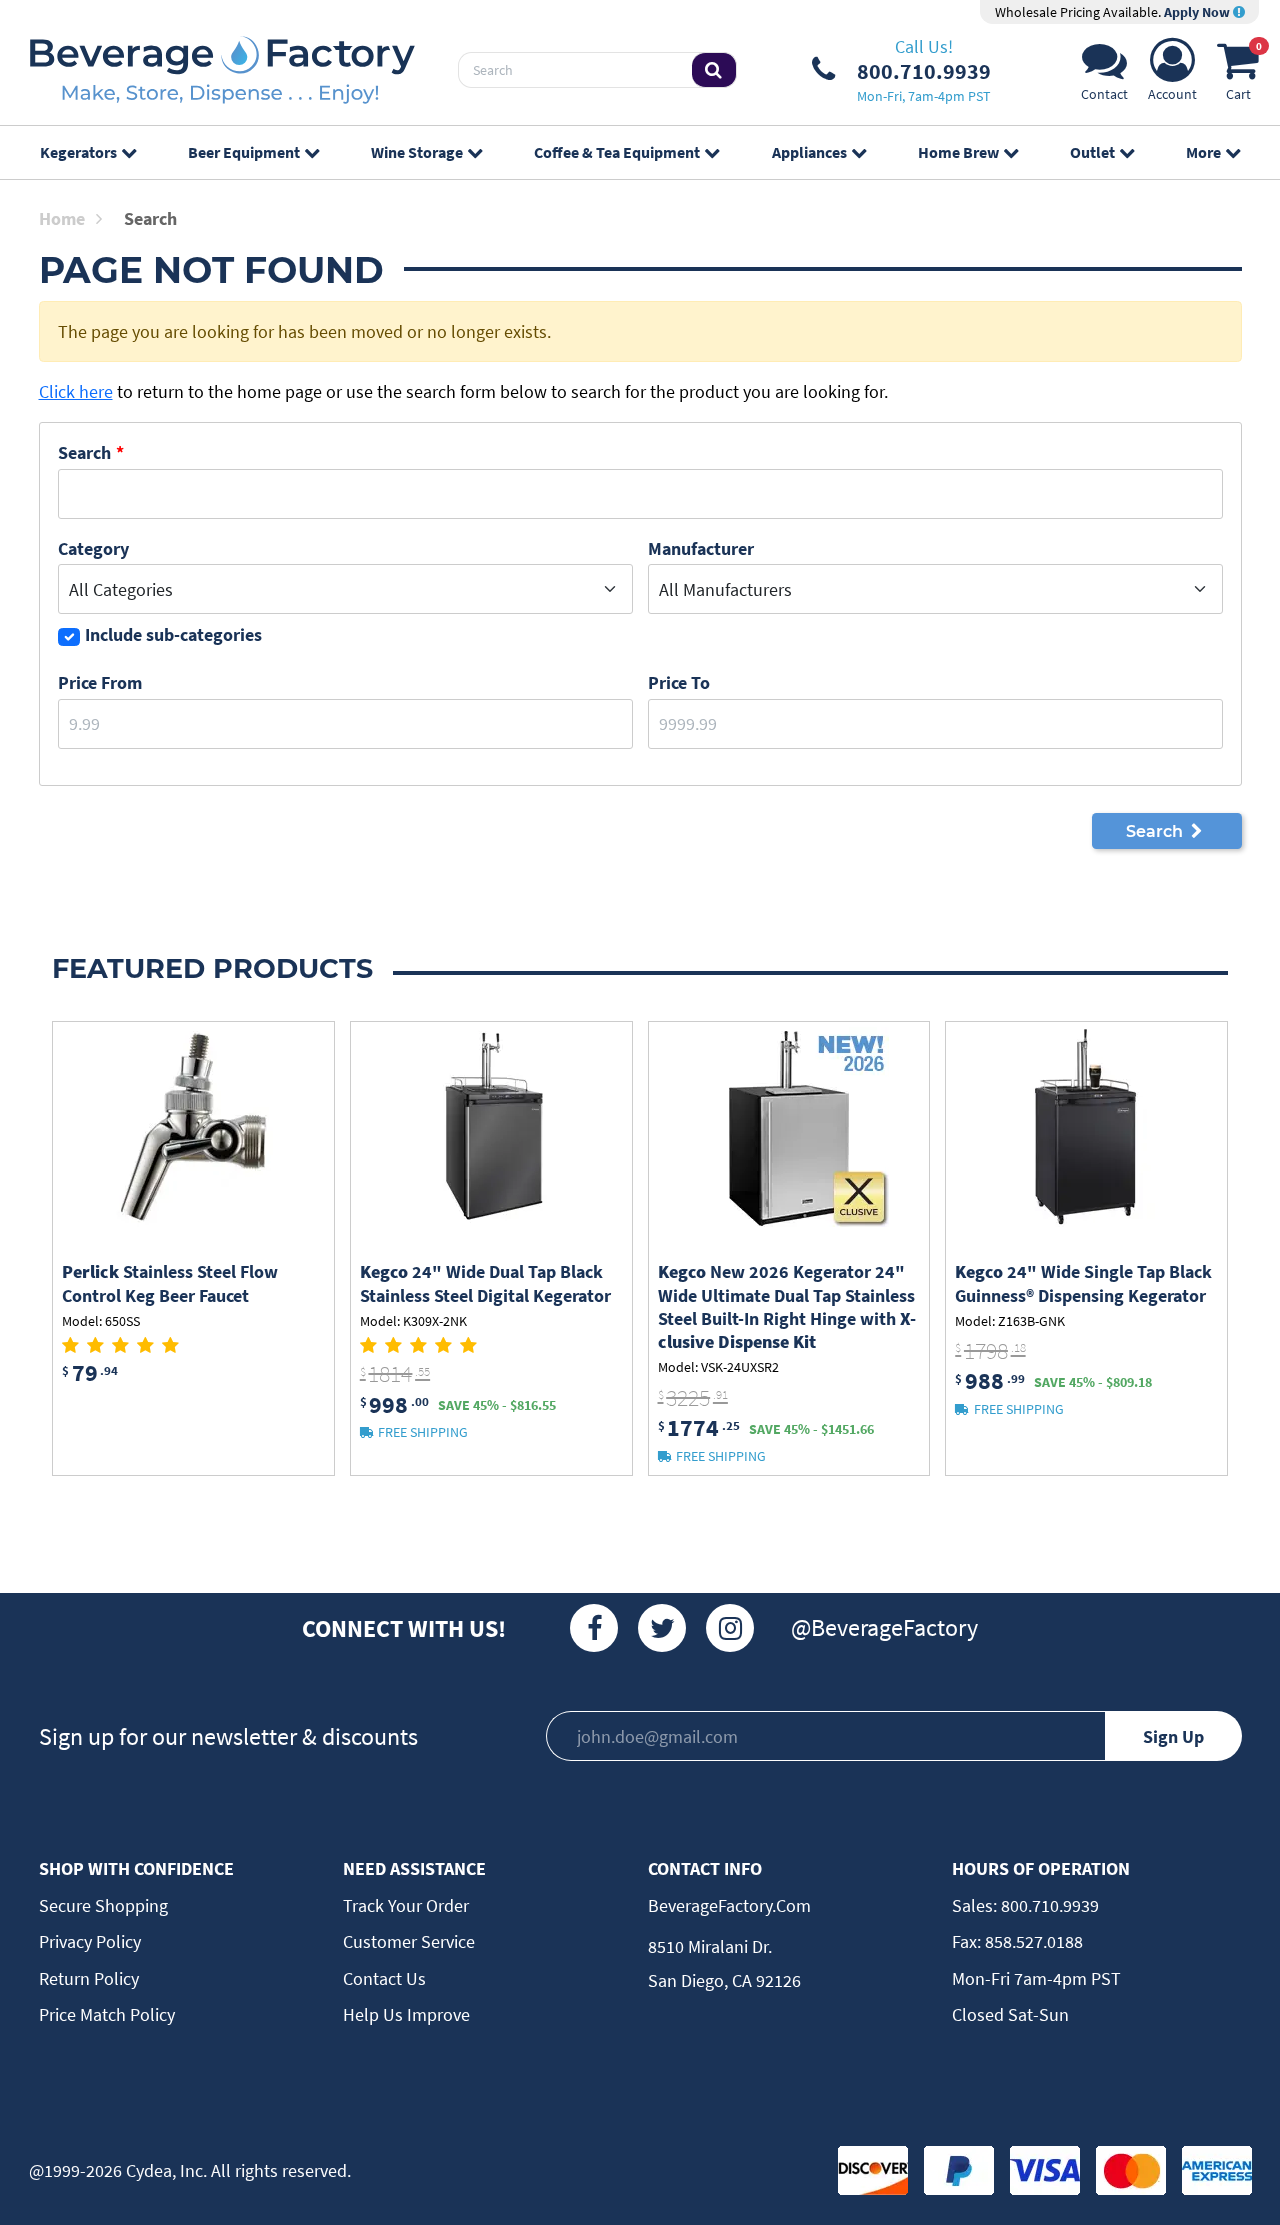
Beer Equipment (244, 152)
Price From (100, 682)
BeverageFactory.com (729, 1905)
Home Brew (958, 152)
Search (84, 452)
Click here (76, 391)
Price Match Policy (107, 2014)
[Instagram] (730, 1628)
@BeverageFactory (884, 1627)
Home (62, 218)
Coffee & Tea (617, 152)
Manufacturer (701, 548)
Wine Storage (417, 152)
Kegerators (78, 152)
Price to (679, 682)
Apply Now (1198, 12)
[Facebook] (594, 1628)
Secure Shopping (103, 1905)
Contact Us (384, 1978)
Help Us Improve (406, 2014)
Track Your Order (406, 1905)
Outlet (1092, 152)
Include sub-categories (173, 634)
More (1203, 152)
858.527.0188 (1032, 1941)
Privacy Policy (90, 1941)
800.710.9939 (1048, 1905)
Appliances (809, 152)
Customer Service (409, 1941)
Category (93, 548)
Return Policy (89, 1978)
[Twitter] (662, 1628)
